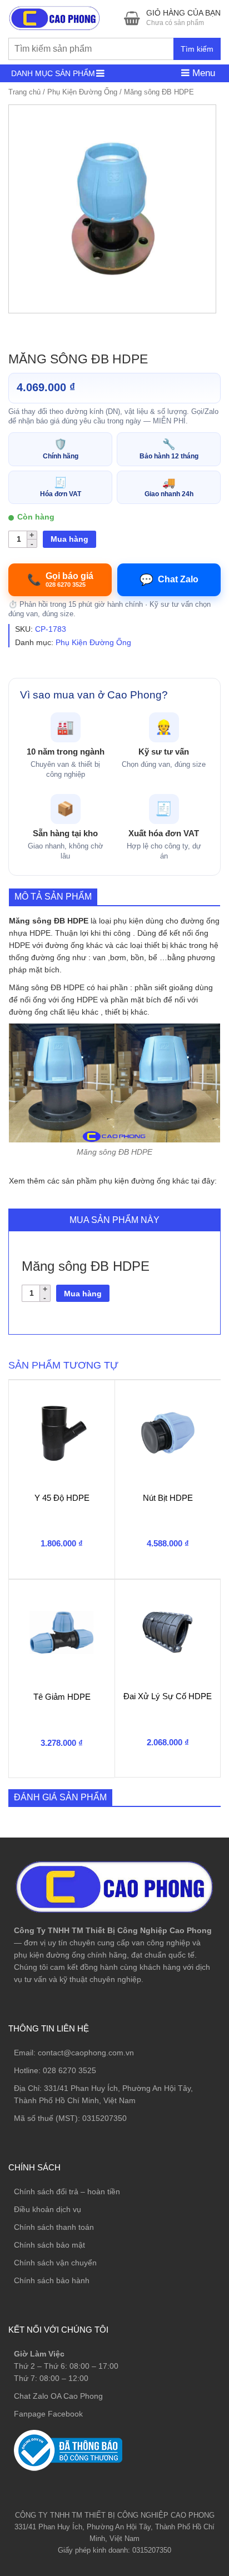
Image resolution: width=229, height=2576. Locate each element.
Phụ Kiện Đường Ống (82, 92)
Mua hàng (69, 539)
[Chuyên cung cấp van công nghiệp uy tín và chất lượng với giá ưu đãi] (54, 17)
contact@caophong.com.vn (86, 2053)
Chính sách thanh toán (54, 2227)
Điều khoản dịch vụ (48, 2209)
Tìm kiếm (197, 49)
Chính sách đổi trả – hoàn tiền (67, 2191)
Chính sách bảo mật (49, 2245)
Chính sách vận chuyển (55, 2263)
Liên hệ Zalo (176, 2403)
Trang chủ (24, 92)
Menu (202, 73)
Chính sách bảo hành (52, 2280)
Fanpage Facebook (48, 2414)
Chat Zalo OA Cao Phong (58, 2396)
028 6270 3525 (69, 2070)
